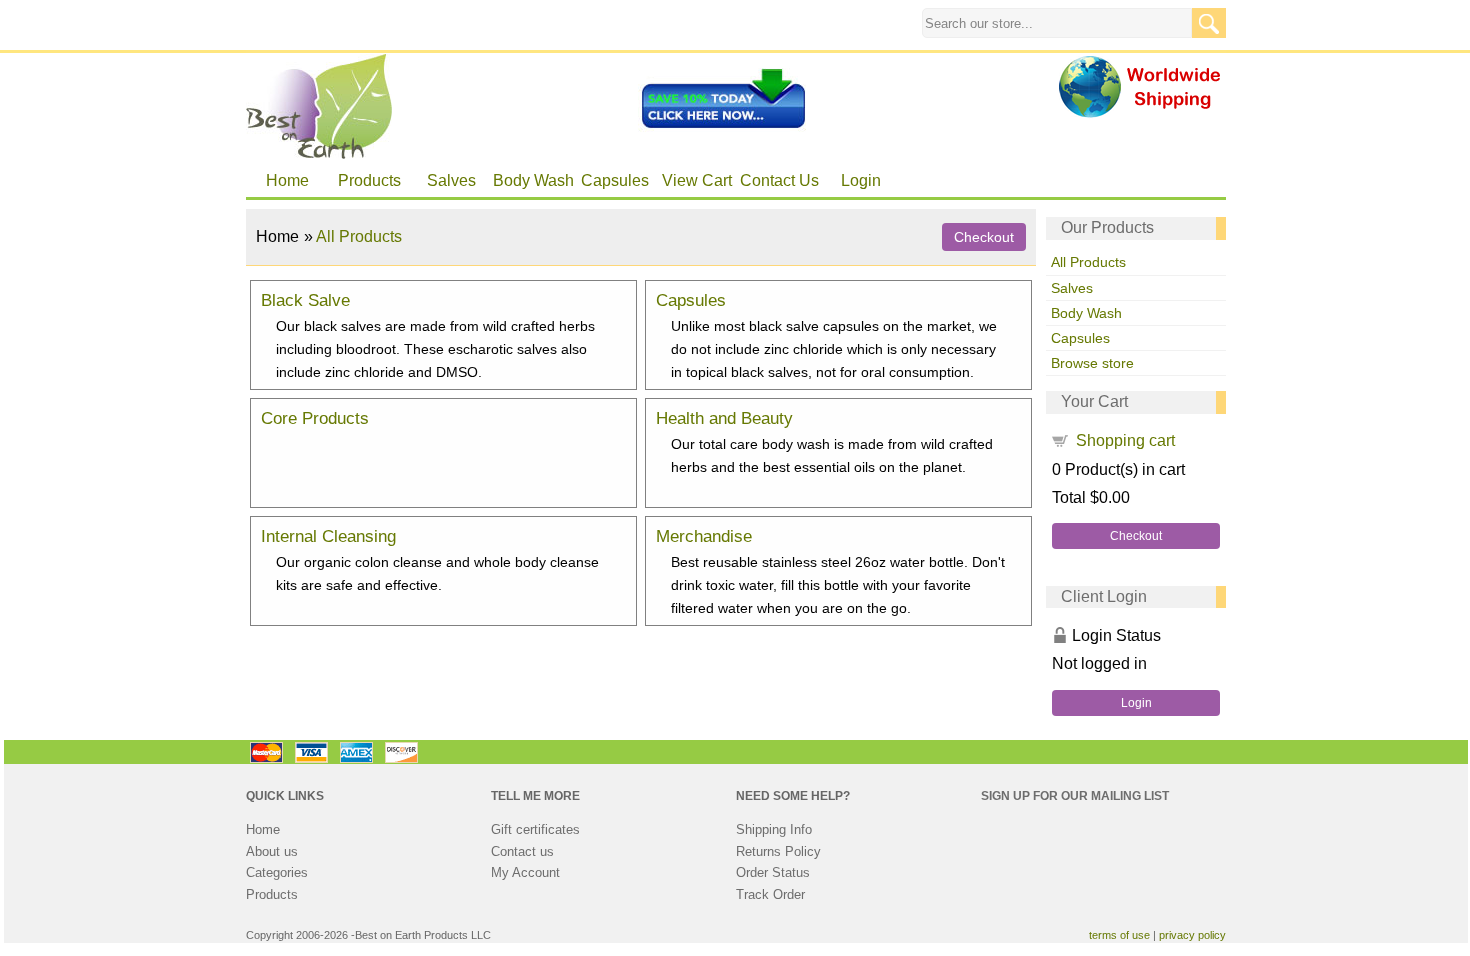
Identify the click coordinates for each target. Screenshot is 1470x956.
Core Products (315, 418)
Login (861, 180)
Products (369, 180)
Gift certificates (535, 829)
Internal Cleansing (328, 536)
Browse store (1092, 363)
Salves (451, 180)
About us (272, 851)
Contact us (522, 851)
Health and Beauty (724, 418)
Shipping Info (774, 829)
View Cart (697, 180)
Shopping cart (1125, 440)
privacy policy (1192, 935)
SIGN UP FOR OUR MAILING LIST (1075, 796)
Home (287, 180)
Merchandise (704, 536)
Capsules (615, 180)
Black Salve (305, 300)
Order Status (773, 872)
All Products (1088, 262)
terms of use (1119, 935)
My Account (525, 872)
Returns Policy (778, 851)
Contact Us (779, 180)
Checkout (1136, 536)
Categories (277, 872)
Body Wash (533, 180)
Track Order (770, 894)
